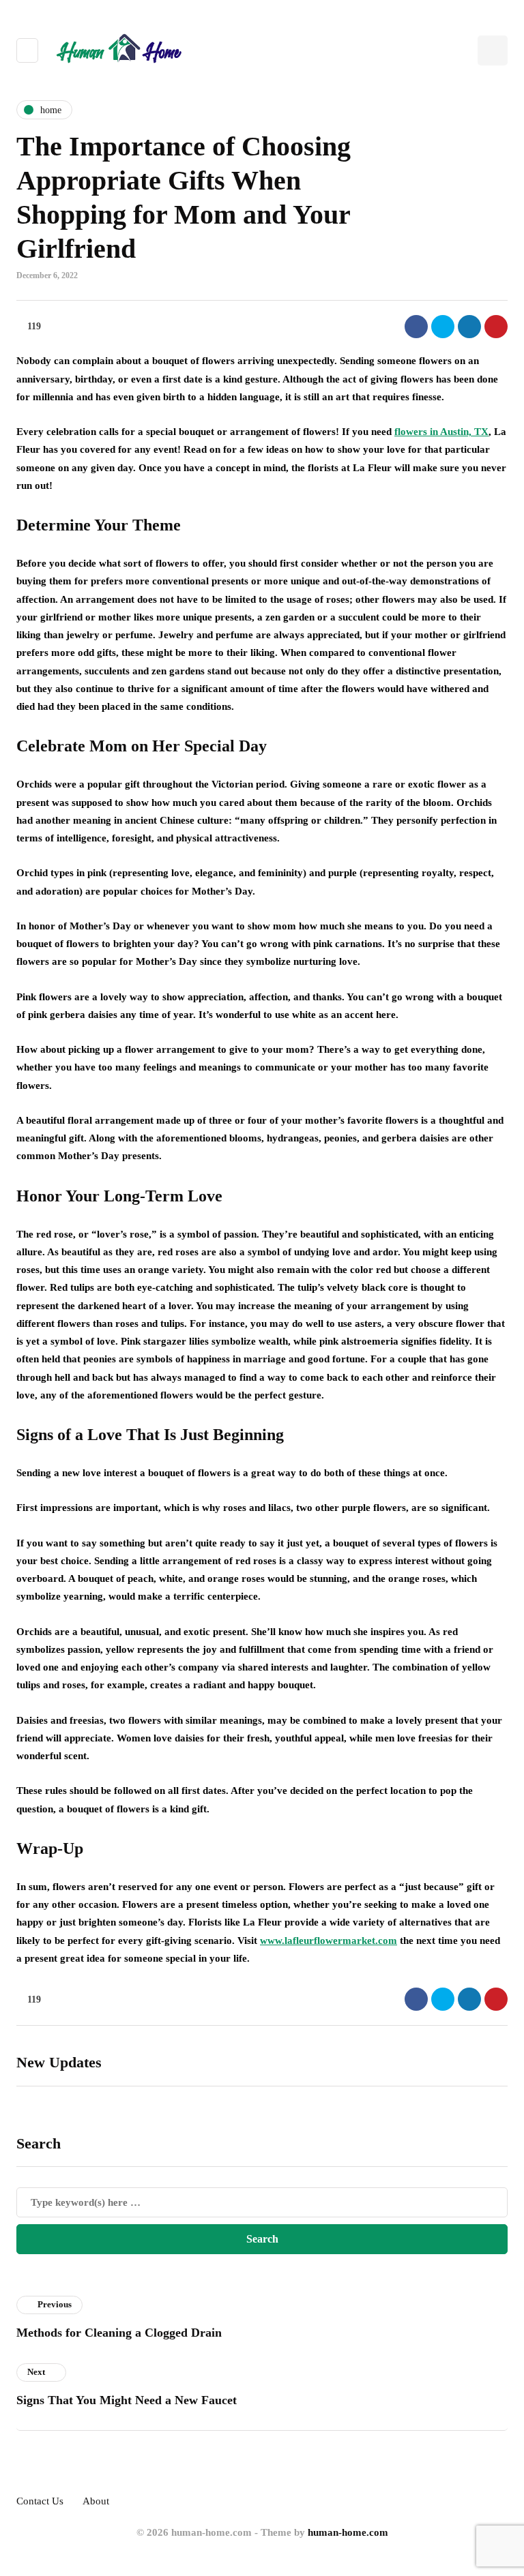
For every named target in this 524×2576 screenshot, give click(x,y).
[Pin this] (496, 327)
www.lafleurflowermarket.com (329, 1941)
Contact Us (40, 2501)
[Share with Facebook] (416, 327)
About (96, 2501)
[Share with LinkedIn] (469, 327)
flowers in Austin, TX (441, 432)
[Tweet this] (443, 327)
